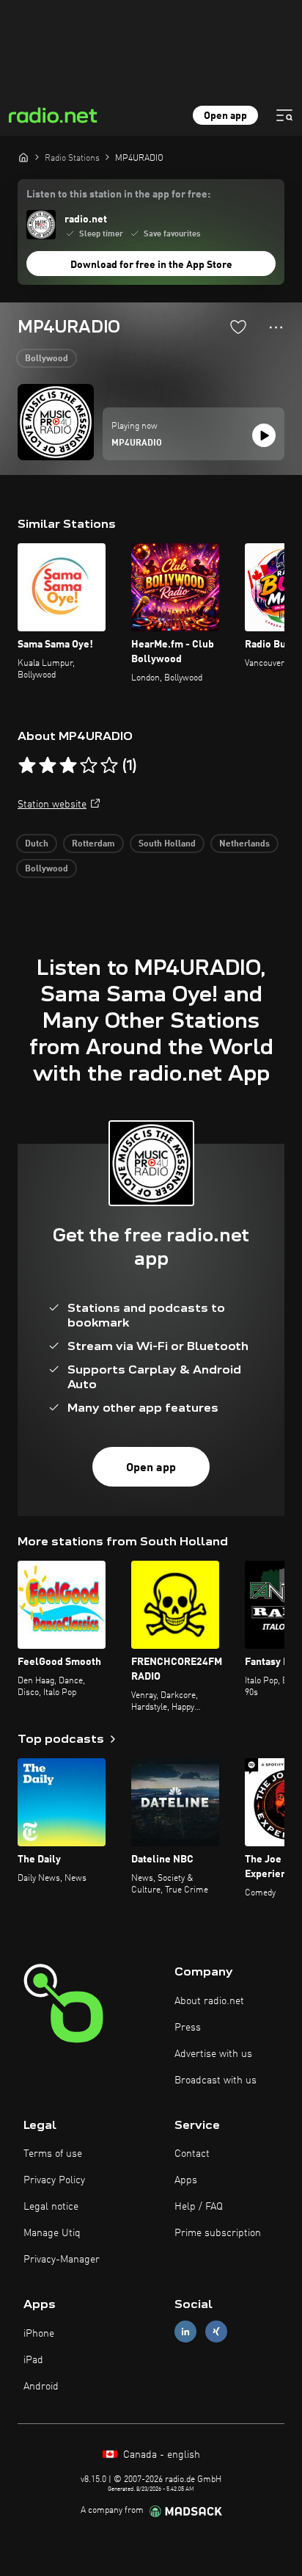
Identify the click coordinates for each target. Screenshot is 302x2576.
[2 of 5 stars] (48, 766)
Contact (192, 2154)
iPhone (39, 2334)
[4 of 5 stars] (89, 766)
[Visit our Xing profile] (216, 2332)
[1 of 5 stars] (27, 766)
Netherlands (244, 844)
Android (41, 2387)
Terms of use (53, 2154)
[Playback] (264, 435)
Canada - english (160, 2455)
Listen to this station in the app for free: (118, 195)
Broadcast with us (216, 2080)
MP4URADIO (137, 443)
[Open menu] (284, 115)
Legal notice (51, 2207)
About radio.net (209, 2001)
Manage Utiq (52, 2233)
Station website (52, 805)
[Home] (23, 157)
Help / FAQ (199, 2207)
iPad (33, 2360)
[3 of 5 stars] (68, 766)
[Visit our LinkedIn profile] (185, 2332)
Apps (186, 2180)
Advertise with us (213, 2054)
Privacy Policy (54, 2180)
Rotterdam (93, 844)
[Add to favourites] (238, 327)
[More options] (276, 327)
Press (188, 2028)
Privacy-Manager (62, 2260)
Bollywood (47, 359)
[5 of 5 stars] (109, 766)
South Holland (167, 844)
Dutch (37, 844)
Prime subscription (218, 2233)
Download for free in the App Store (151, 265)
